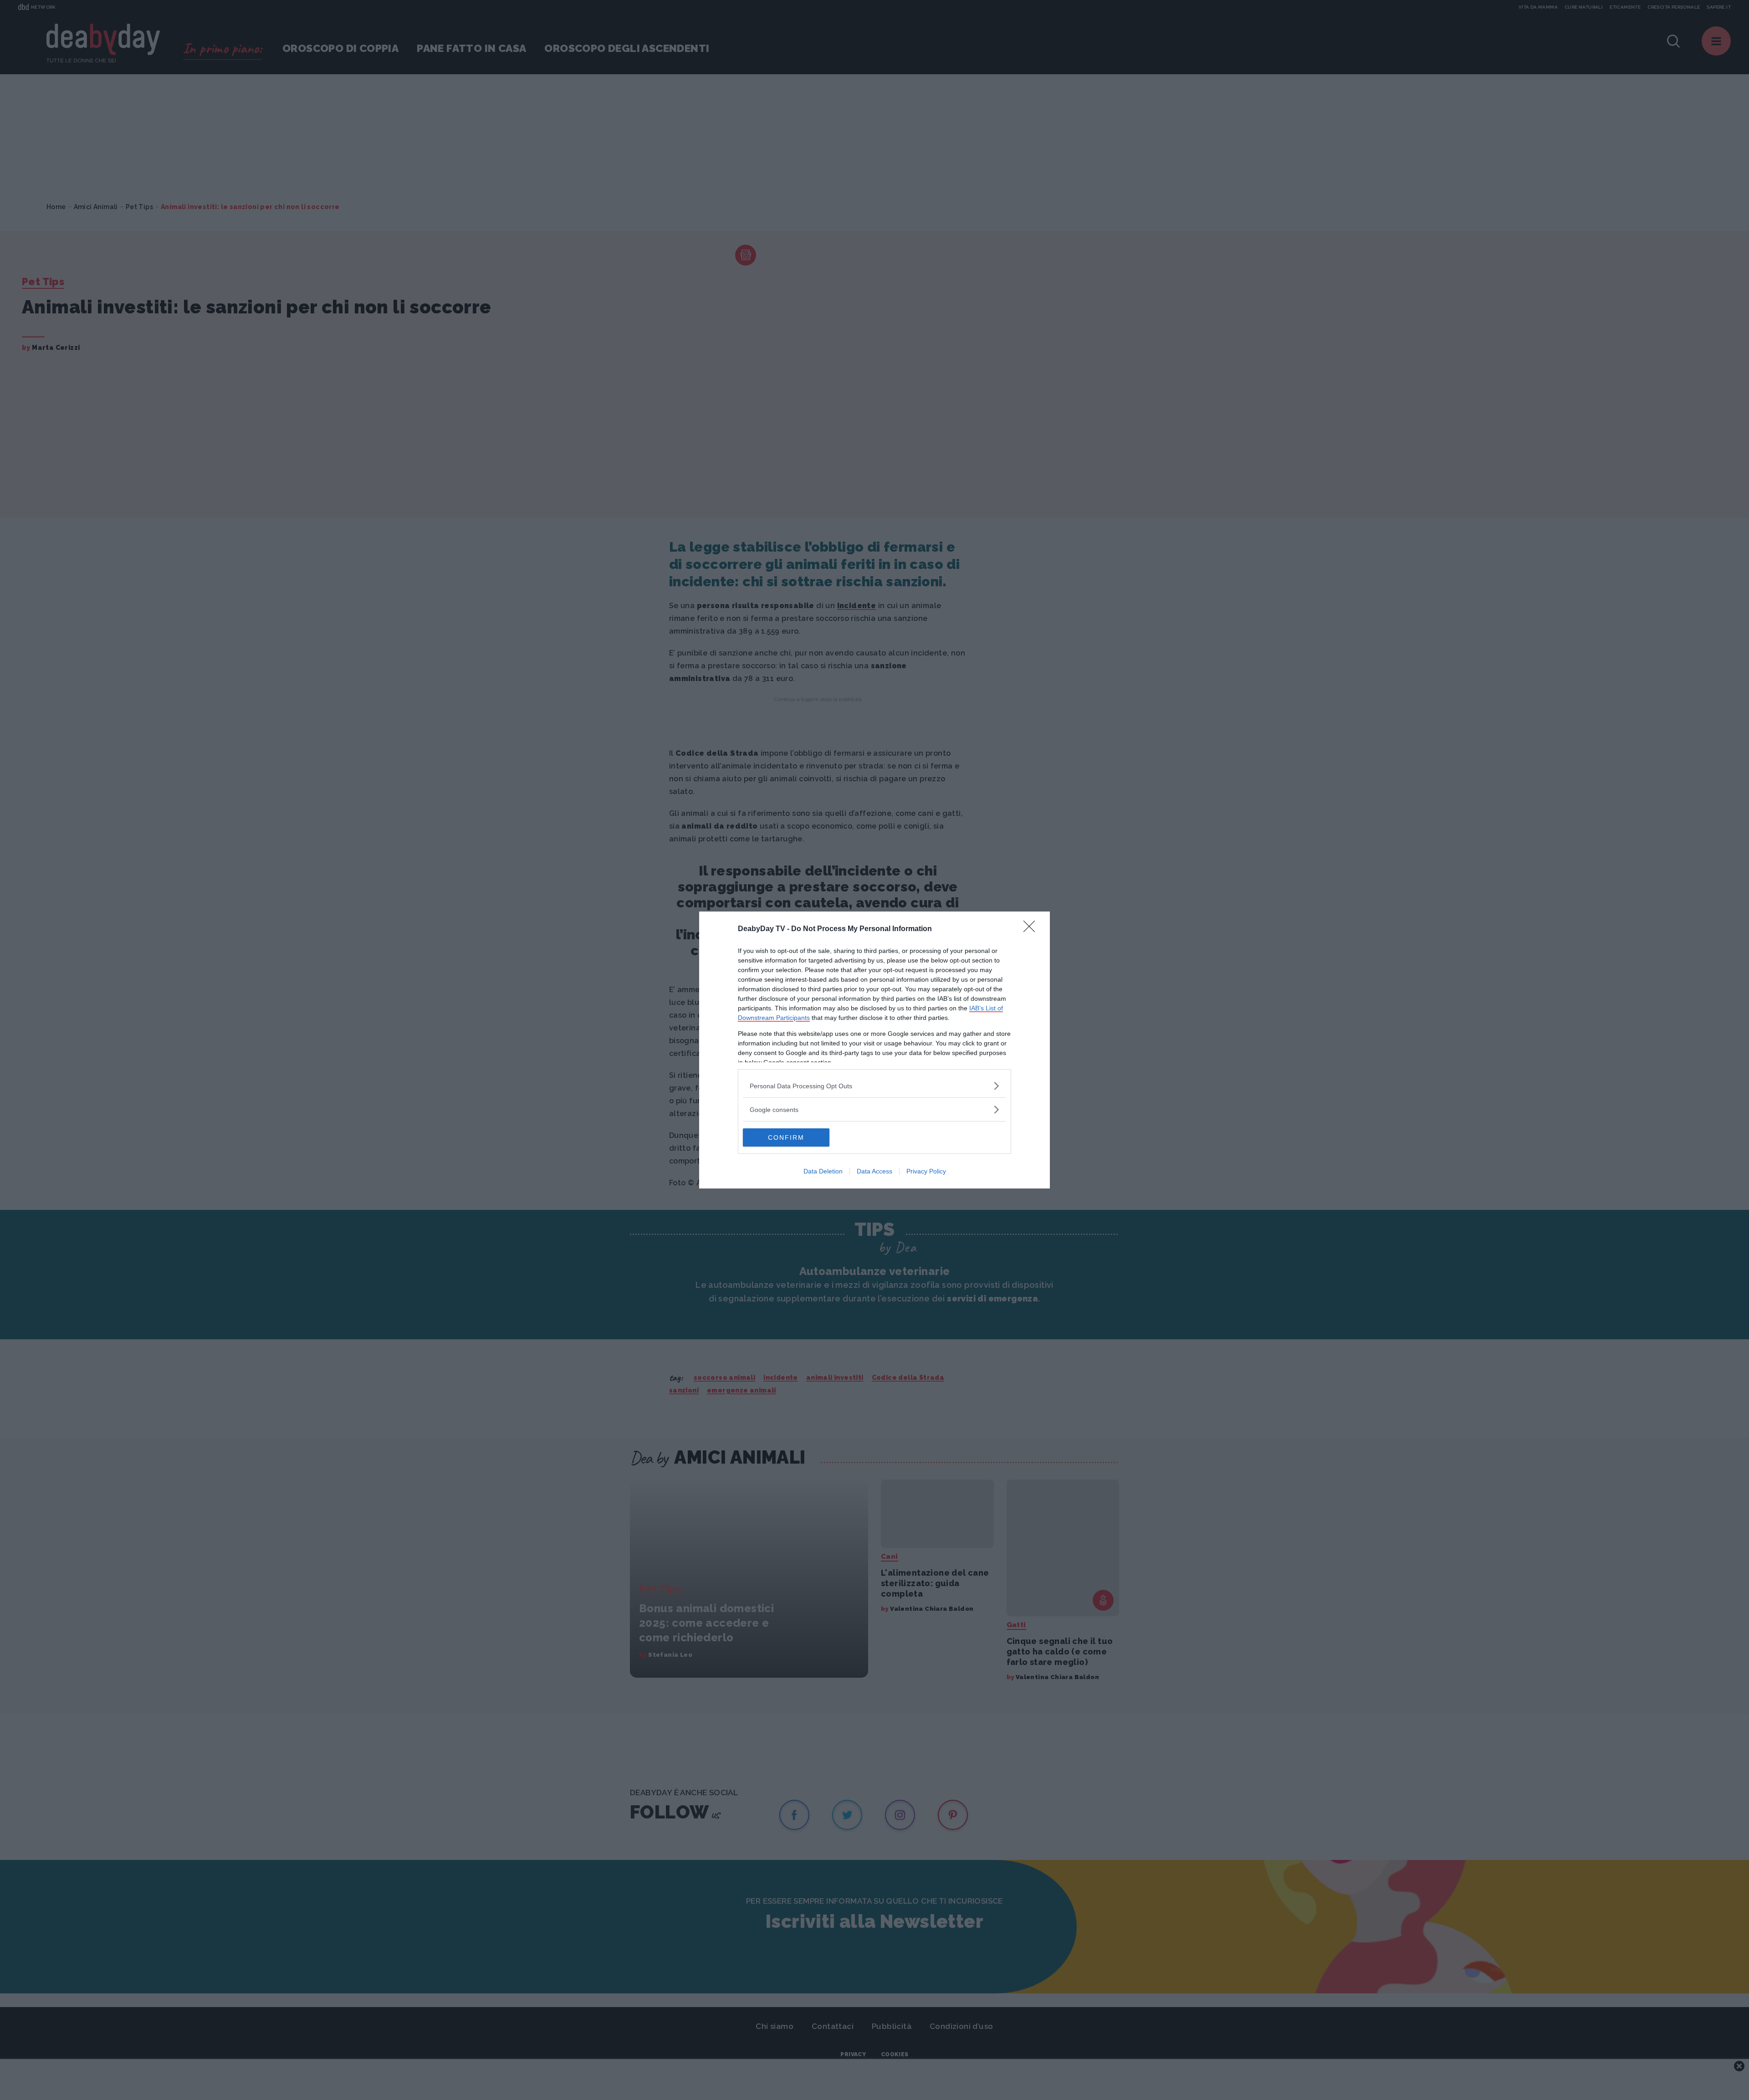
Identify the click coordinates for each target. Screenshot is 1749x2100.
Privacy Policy (926, 1171)
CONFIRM (786, 1137)
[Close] (1032, 929)
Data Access (874, 1171)
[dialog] (874, 1050)
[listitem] (874, 1086)
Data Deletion (823, 1171)
